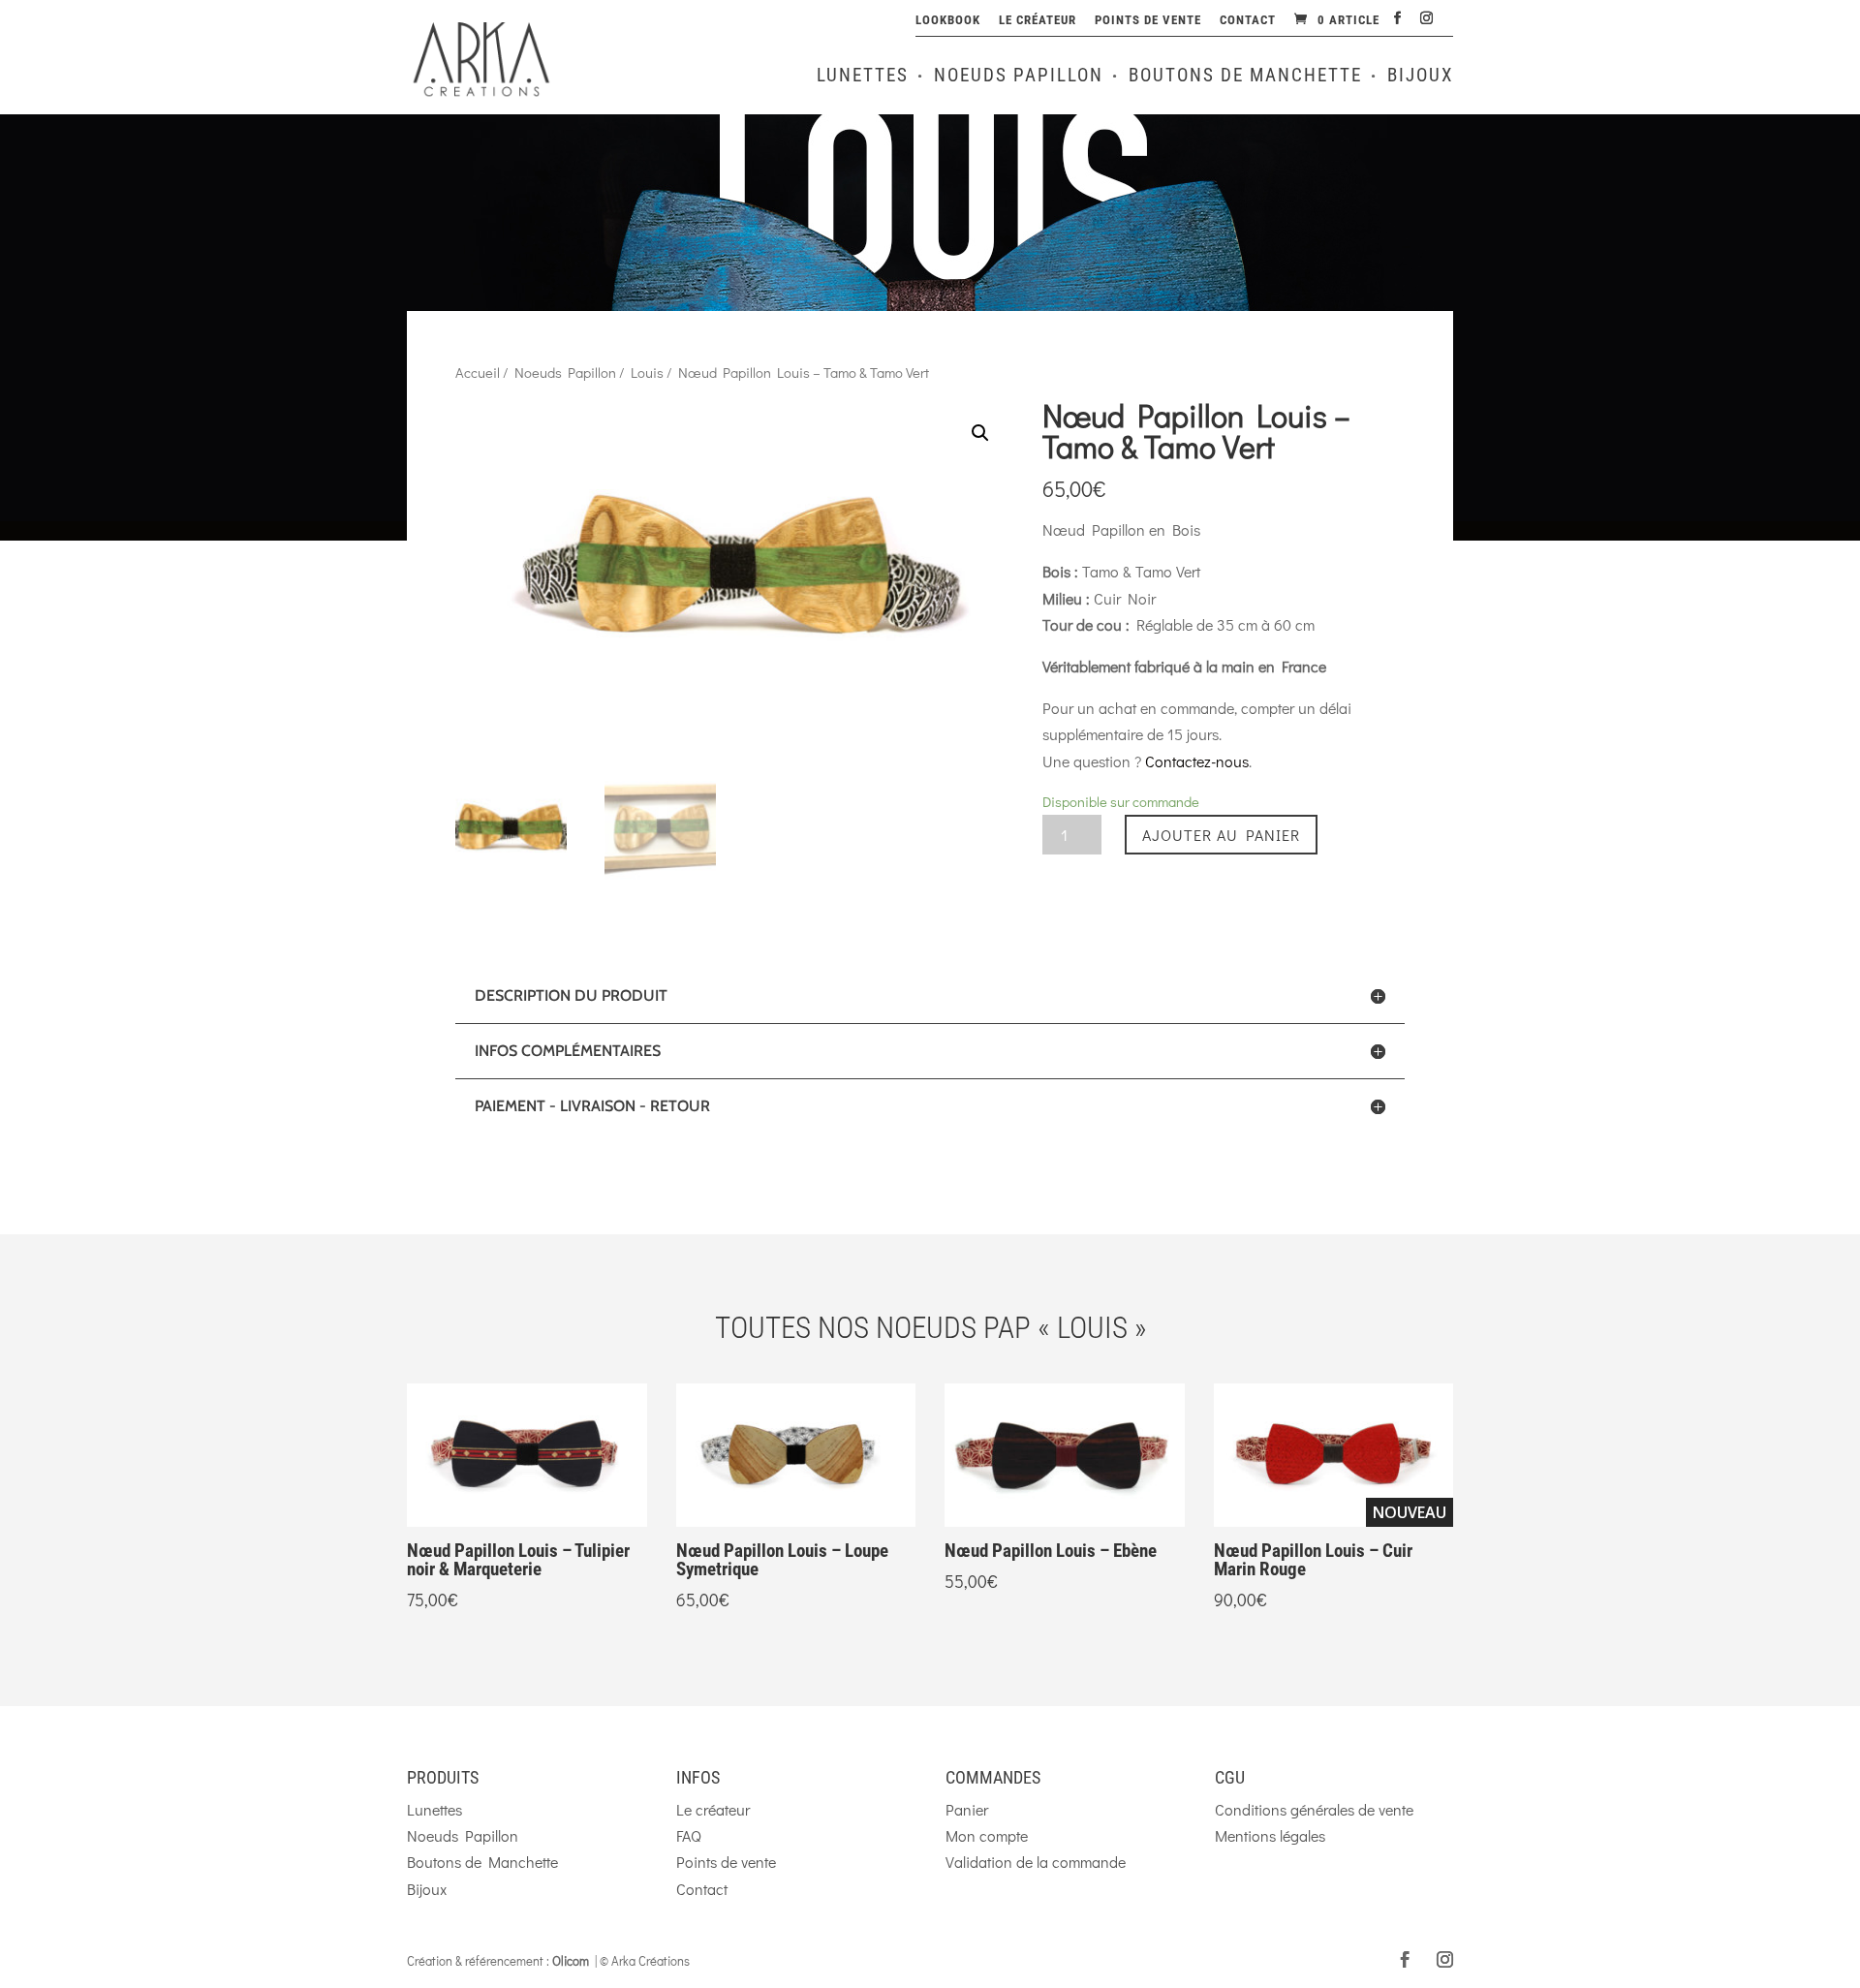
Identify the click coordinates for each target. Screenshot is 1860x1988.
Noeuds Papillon (1019, 78)
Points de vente (1148, 20)
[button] (1427, 1498)
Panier (967, 1809)
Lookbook (948, 20)
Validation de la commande (1036, 1862)
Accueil (478, 373)
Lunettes (863, 78)
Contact (1248, 20)
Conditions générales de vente (1314, 1809)
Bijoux (1420, 78)
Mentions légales (1270, 1835)
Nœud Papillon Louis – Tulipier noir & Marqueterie (518, 1560)
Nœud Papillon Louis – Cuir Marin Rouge (1313, 1560)
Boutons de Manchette (1245, 78)
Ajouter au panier (1221, 835)
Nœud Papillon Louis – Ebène (1051, 1551)
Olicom (571, 1960)
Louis (647, 373)
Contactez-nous (1197, 761)
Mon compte (987, 1835)
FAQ (689, 1835)
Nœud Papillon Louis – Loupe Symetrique (782, 1560)
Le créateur (1038, 20)
